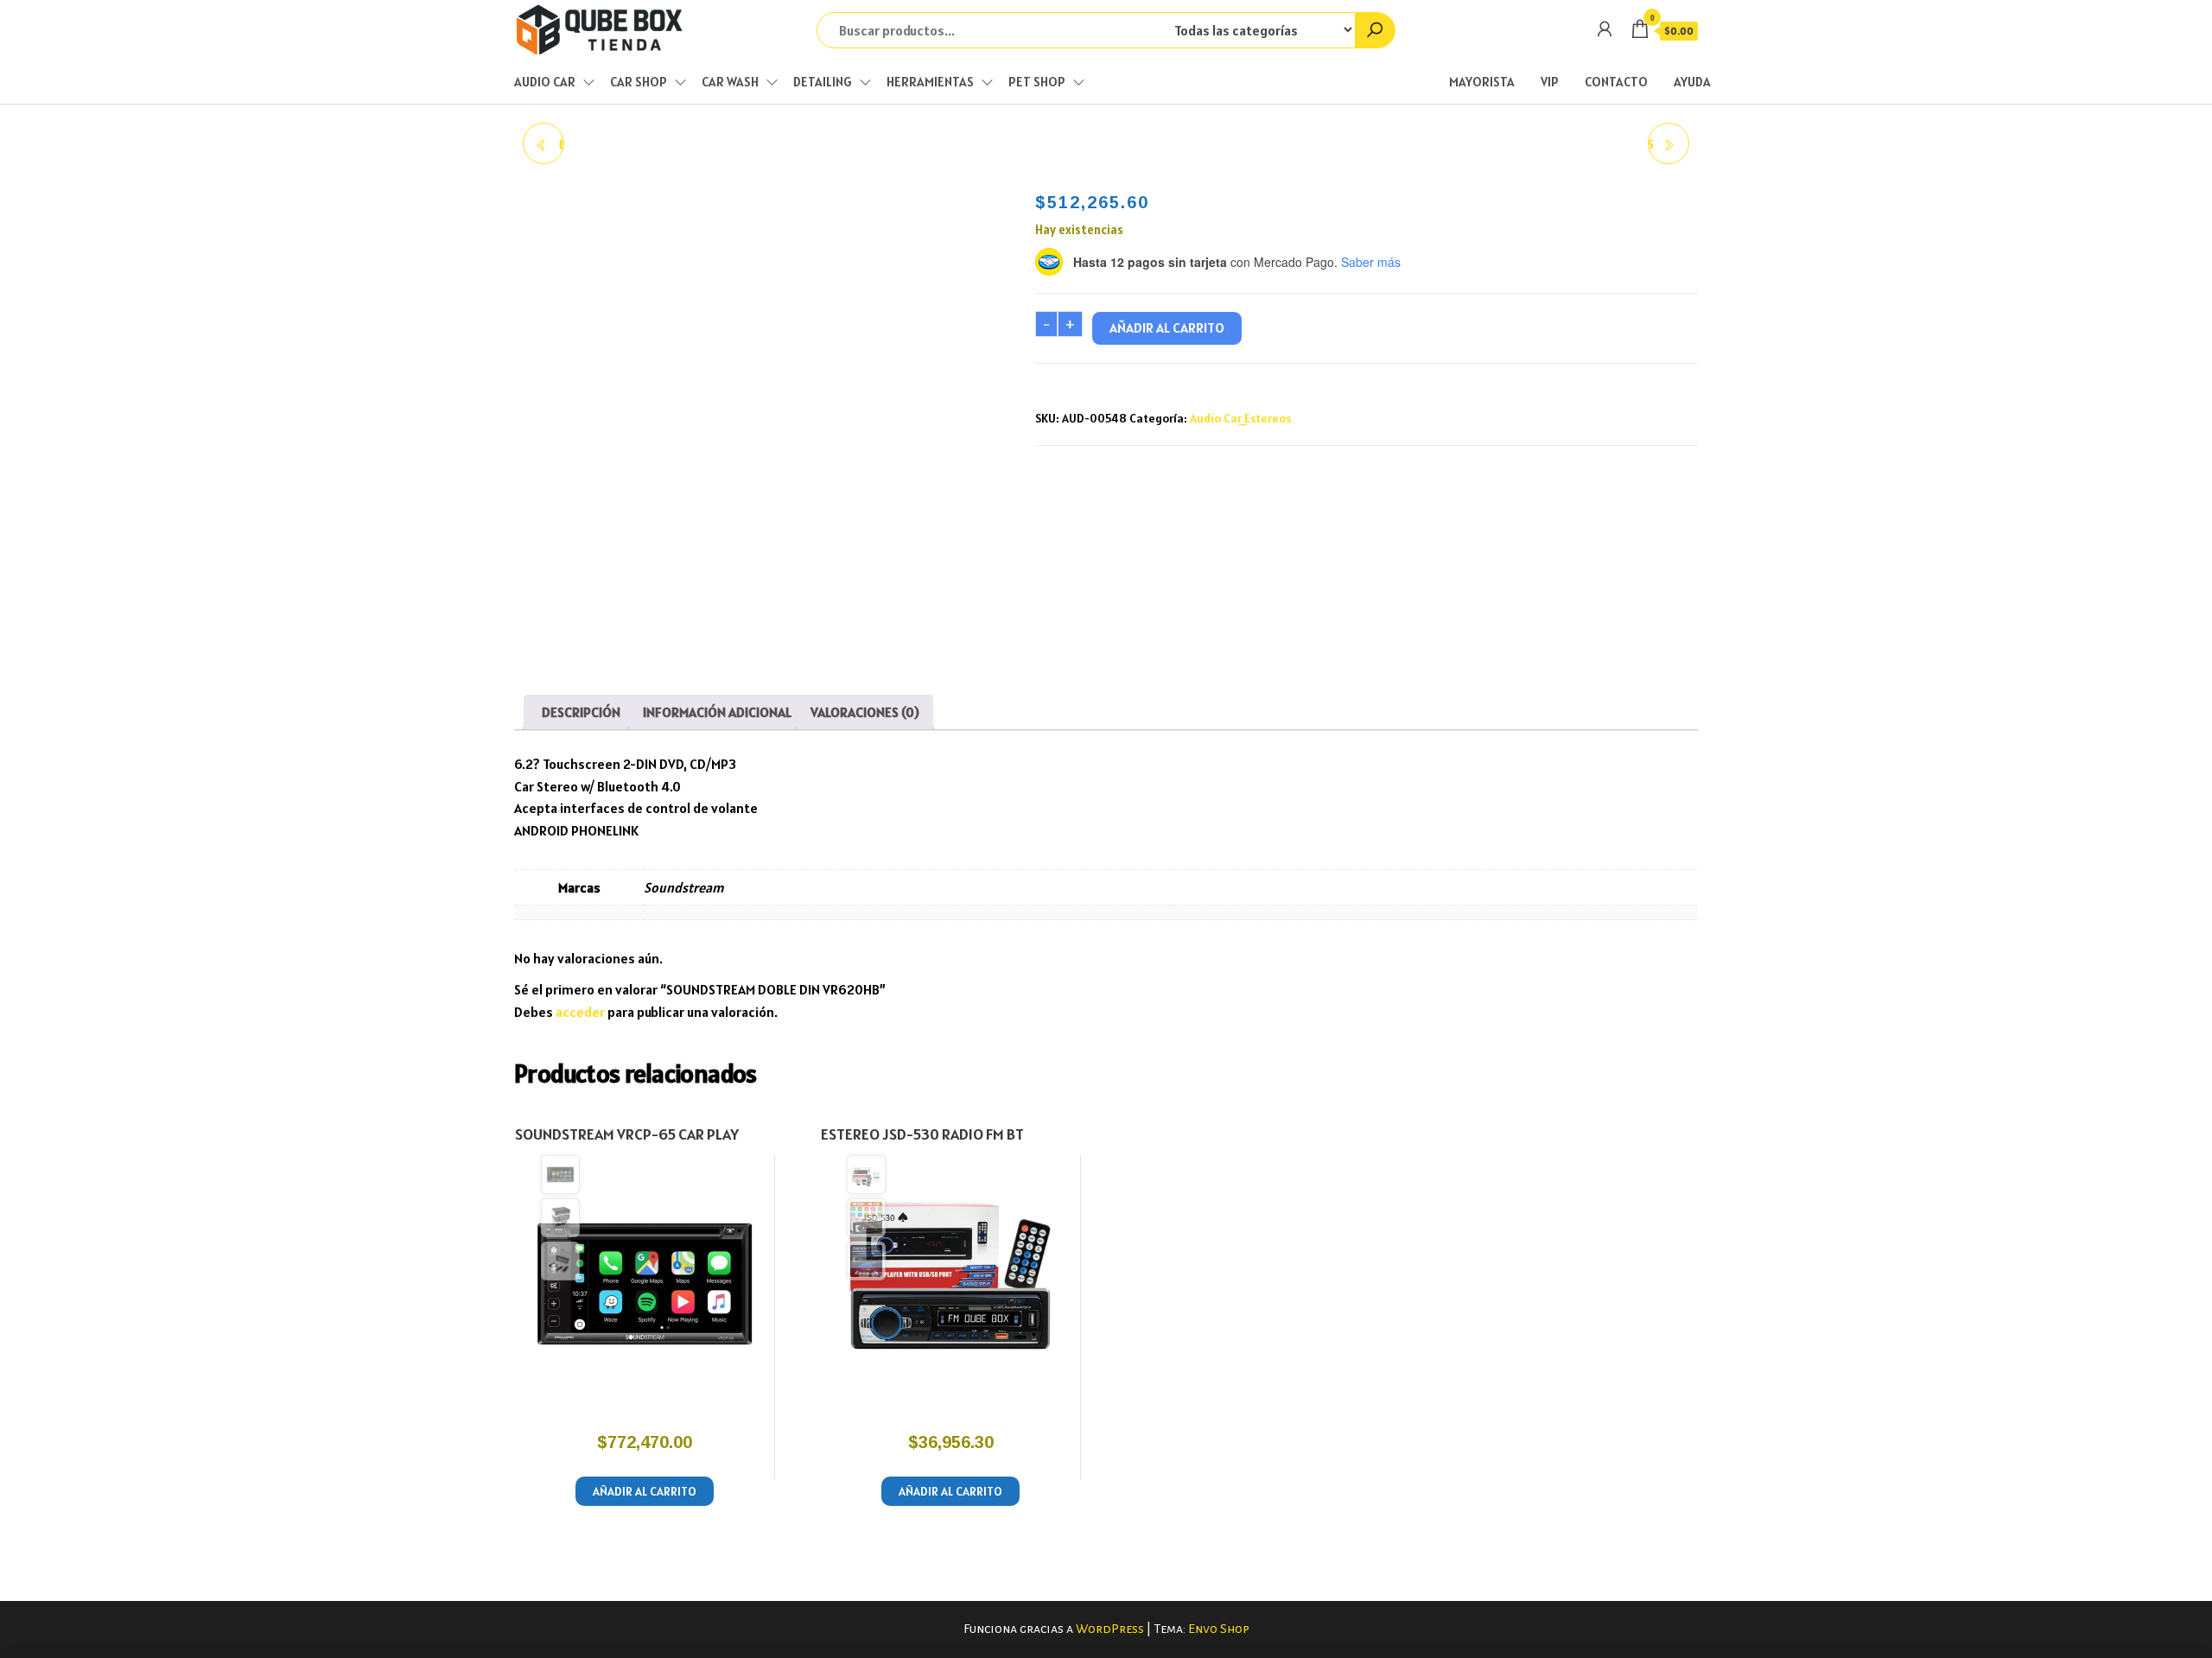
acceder (580, 1012)
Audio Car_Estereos (1240, 418)
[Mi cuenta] (1605, 29)
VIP (1550, 82)
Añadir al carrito (1167, 327)
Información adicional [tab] (717, 712)
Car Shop (639, 82)
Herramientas (930, 82)
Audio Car (545, 82)
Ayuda (1692, 82)
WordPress (1110, 1629)
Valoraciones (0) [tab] (865, 712)
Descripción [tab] (581, 712)
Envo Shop (1219, 1629)
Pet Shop (1037, 82)
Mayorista (1482, 82)
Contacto (1616, 82)
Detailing (823, 82)
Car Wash (730, 82)
